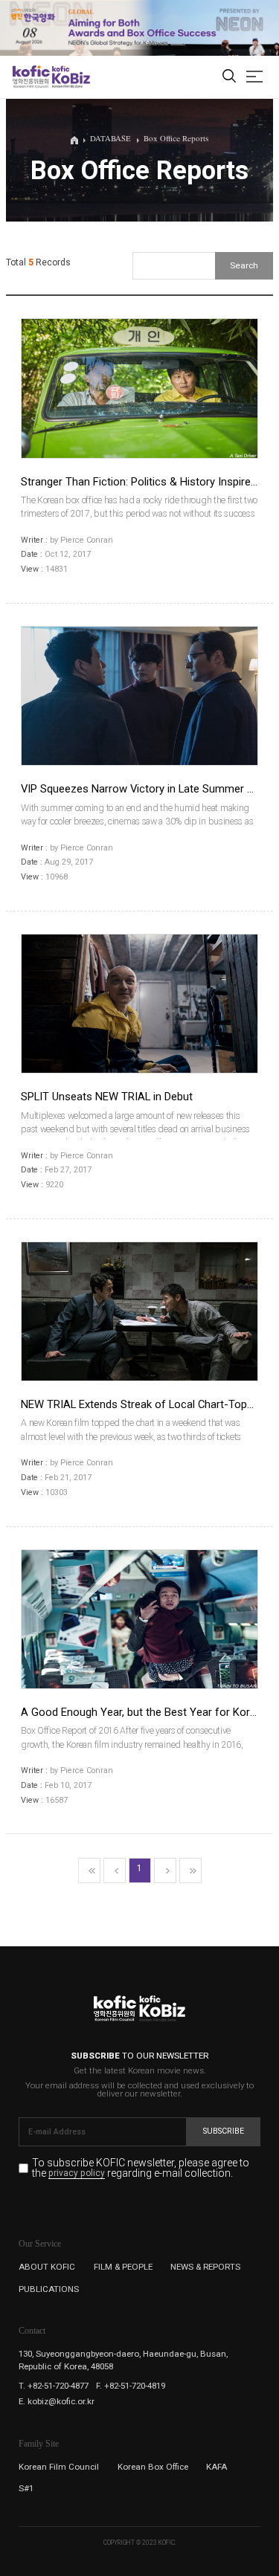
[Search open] (229, 77)
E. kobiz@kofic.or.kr (57, 2401)
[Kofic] (31, 77)
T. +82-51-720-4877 (54, 2386)
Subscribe (224, 2131)
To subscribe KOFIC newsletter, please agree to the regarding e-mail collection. (141, 2168)
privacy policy (77, 2174)
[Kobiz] (70, 77)
